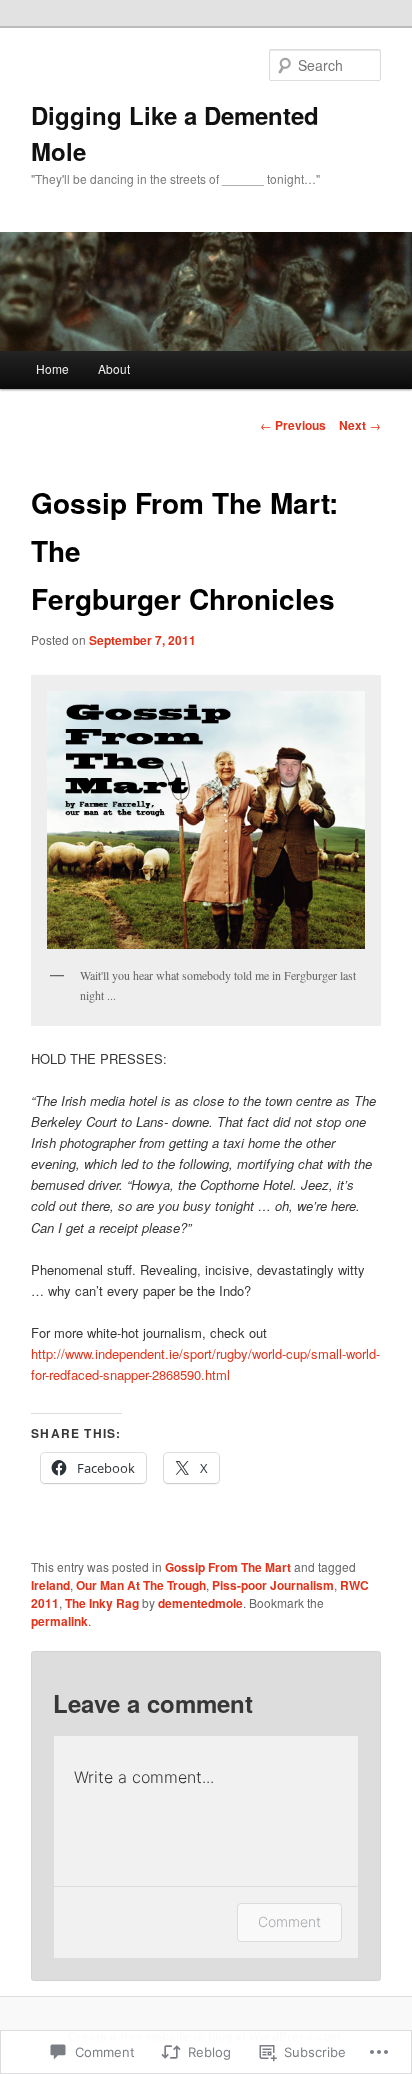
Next (360, 425)
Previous (293, 425)
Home (52, 368)
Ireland (50, 1585)
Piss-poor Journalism (273, 1585)
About (114, 368)
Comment (289, 1921)
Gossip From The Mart (228, 1567)
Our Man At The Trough (141, 1585)
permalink (59, 1621)
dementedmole (200, 1603)
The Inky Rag (102, 1603)
